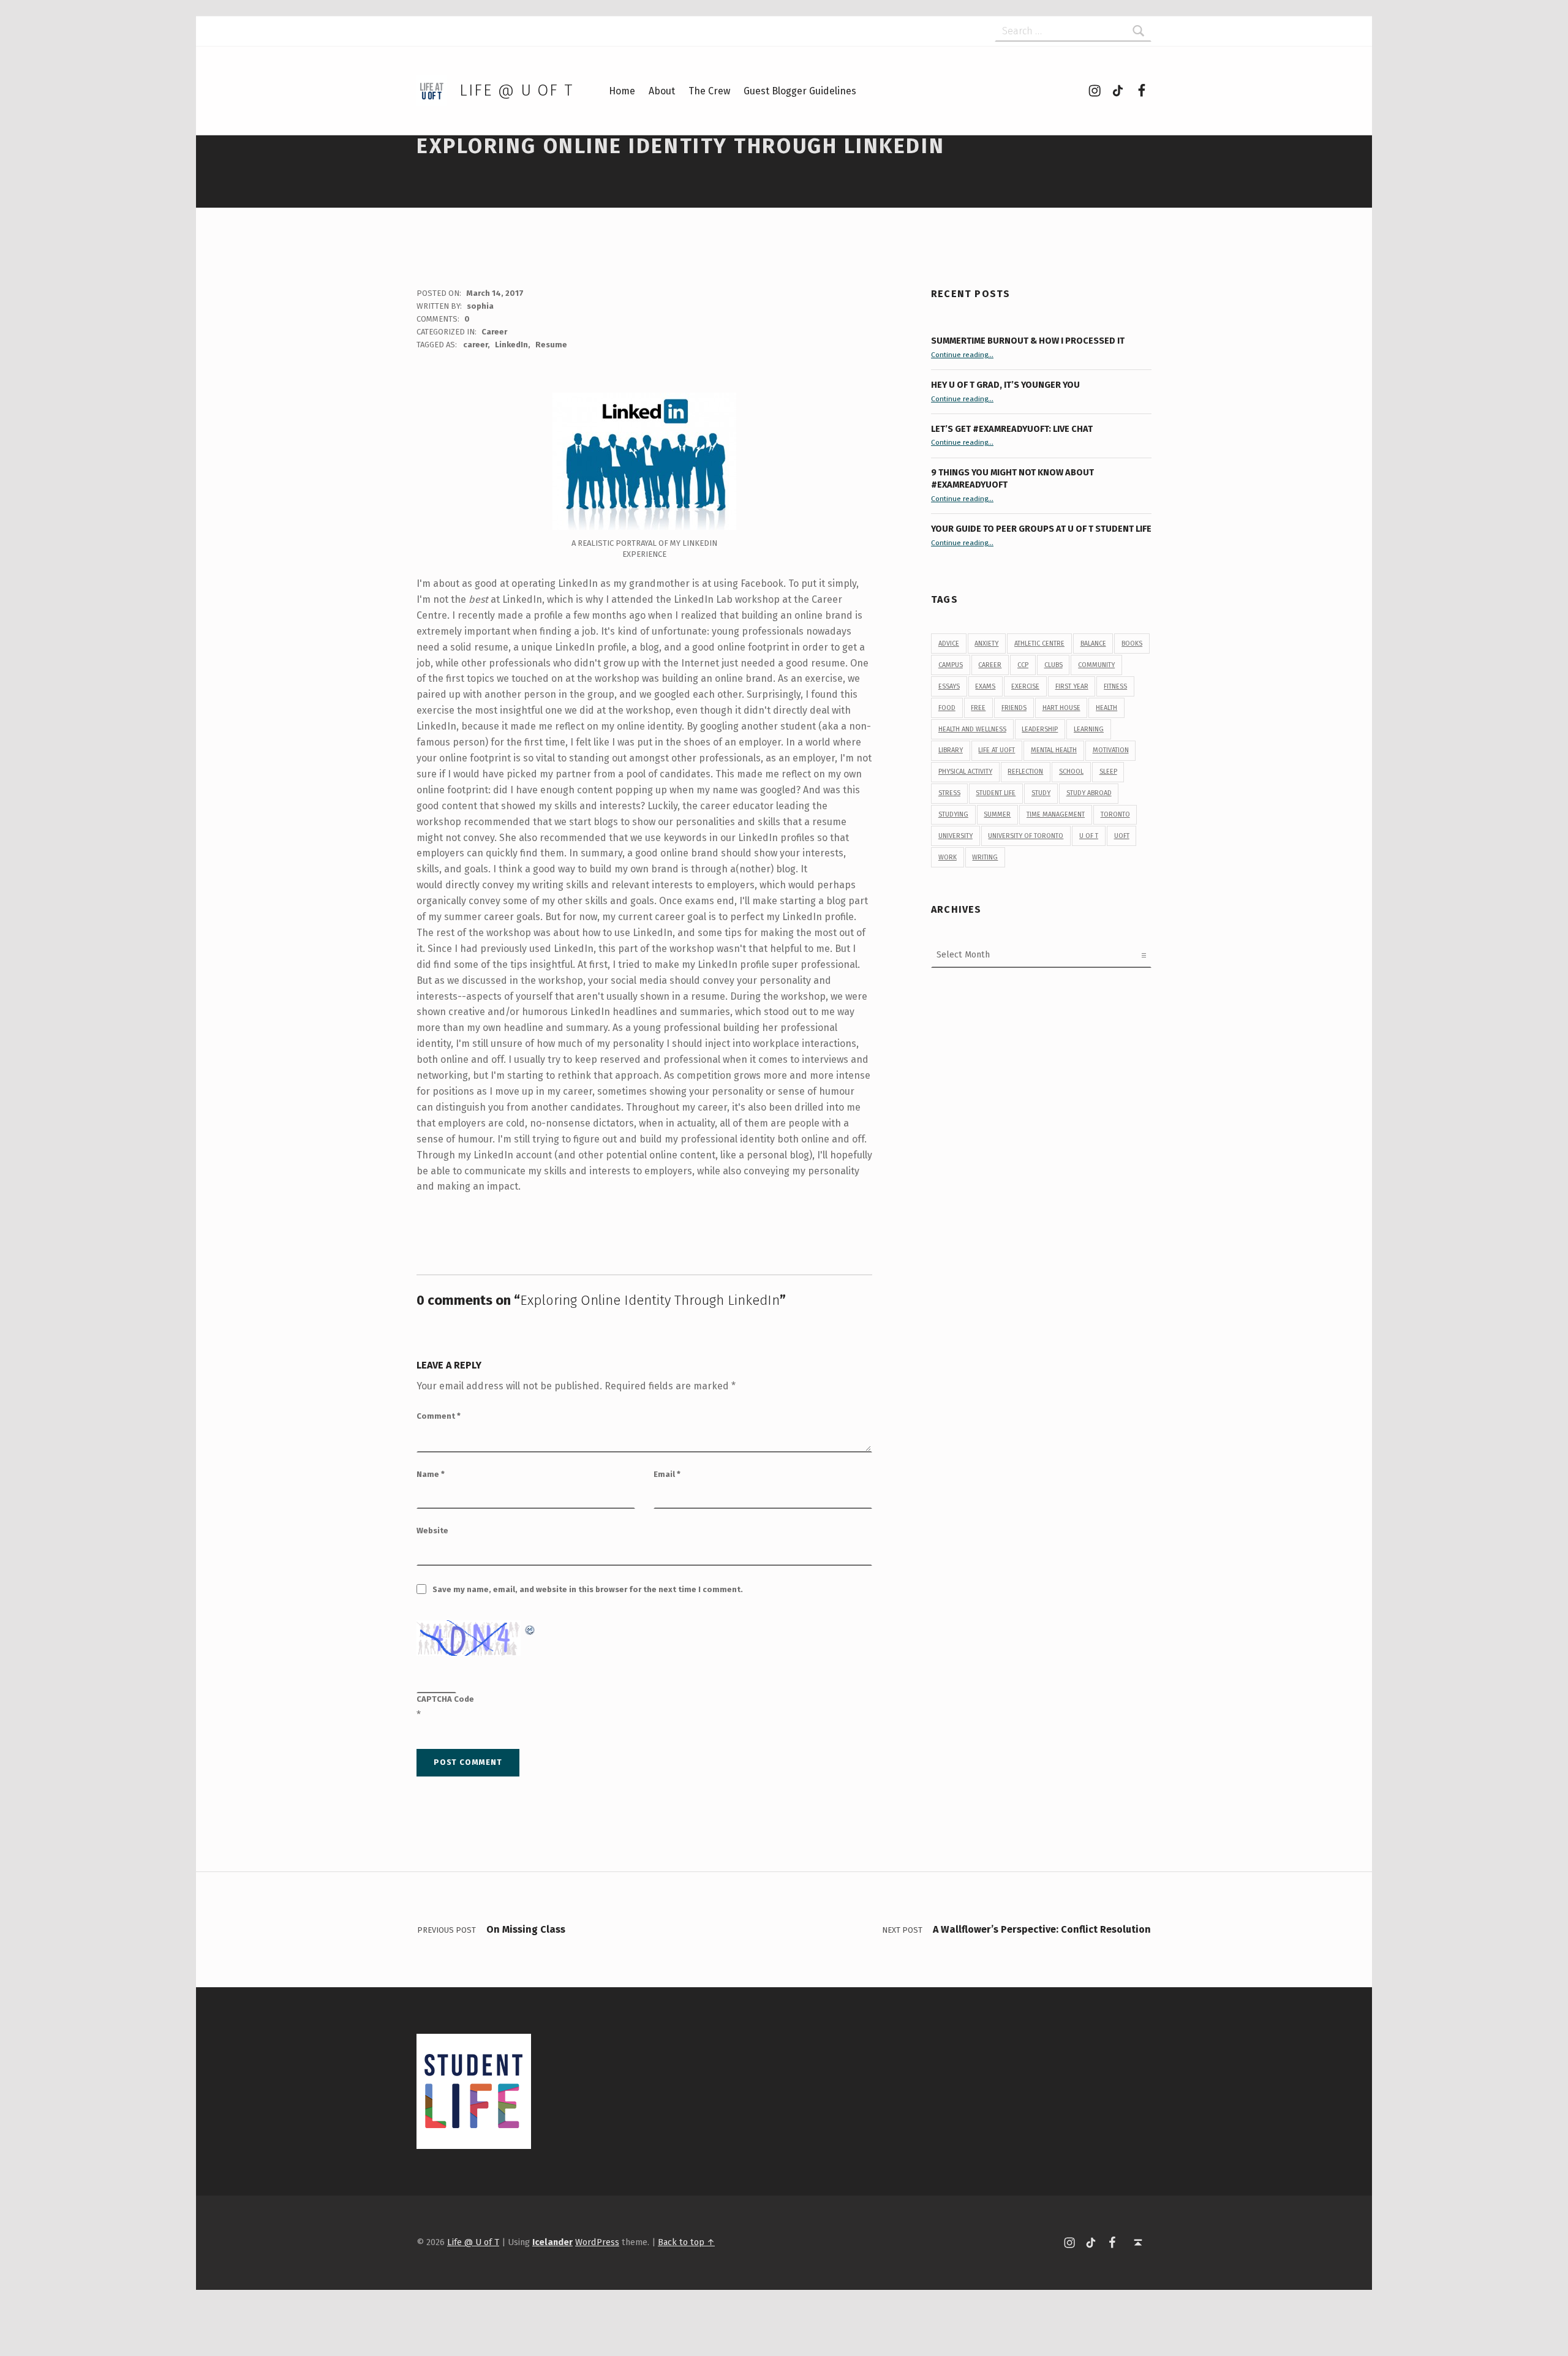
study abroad (1089, 793)
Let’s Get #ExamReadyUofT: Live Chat (1012, 429)
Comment (439, 1416)
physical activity (965, 772)
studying (953, 814)
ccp (1023, 665)
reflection (1025, 772)
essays (949, 686)
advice (949, 644)
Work (948, 857)
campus (951, 665)
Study (1041, 793)
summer (997, 814)
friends (1014, 708)
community (1096, 665)
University (956, 836)
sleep (1108, 772)
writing (985, 857)
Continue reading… (962, 355)
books (1132, 644)
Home (622, 91)
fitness (1115, 686)
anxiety (986, 644)
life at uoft (997, 750)
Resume (551, 345)
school (1071, 772)
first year (1072, 686)
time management (1056, 814)
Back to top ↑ (686, 2242)
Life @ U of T (516, 90)
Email (667, 1474)
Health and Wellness (972, 729)
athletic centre (1039, 644)
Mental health (1054, 750)
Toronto (1115, 814)
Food (947, 708)
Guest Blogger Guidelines (800, 91)
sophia (480, 306)
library (951, 750)
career (475, 345)
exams (985, 686)
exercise (1025, 686)
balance (1093, 644)
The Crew (709, 91)
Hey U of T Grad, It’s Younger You (1006, 385)
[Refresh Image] (530, 1628)
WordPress (597, 2242)
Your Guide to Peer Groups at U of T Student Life (1041, 529)
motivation (1111, 750)
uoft (1122, 836)
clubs (1053, 665)
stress (949, 793)
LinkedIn (511, 345)
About (662, 91)
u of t (1089, 836)
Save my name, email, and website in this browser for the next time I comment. (588, 1589)
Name (431, 1474)
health (1106, 708)
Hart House (1061, 708)
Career (494, 332)
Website (432, 1531)
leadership (1040, 729)
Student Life (996, 793)
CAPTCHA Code (445, 1699)
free (978, 708)
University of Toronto (1026, 836)
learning (1089, 729)
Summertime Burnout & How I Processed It (1028, 341)
